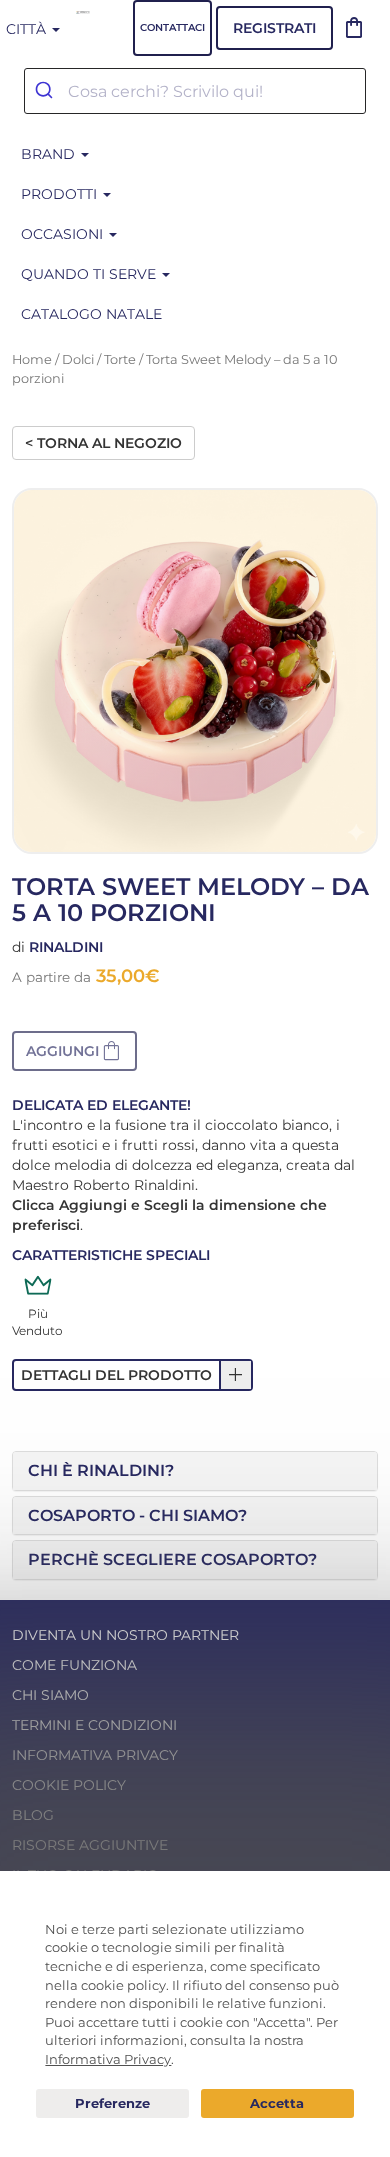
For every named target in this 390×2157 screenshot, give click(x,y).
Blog (33, 1815)
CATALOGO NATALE (91, 314)
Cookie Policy (69, 1785)
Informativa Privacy (95, 1755)
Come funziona (74, 1665)
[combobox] (195, 91)
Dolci (78, 359)
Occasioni (64, 234)
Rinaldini (66, 947)
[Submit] (46, 91)
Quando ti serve (90, 274)
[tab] (195, 1471)
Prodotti (61, 194)
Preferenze (112, 2104)
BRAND (50, 154)
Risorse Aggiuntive (90, 1845)
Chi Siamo (50, 1695)
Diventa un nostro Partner (125, 1635)
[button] (74, 1051)
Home (32, 359)
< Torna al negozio (103, 443)
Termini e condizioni (94, 1725)
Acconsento (277, 2103)
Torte (120, 359)
